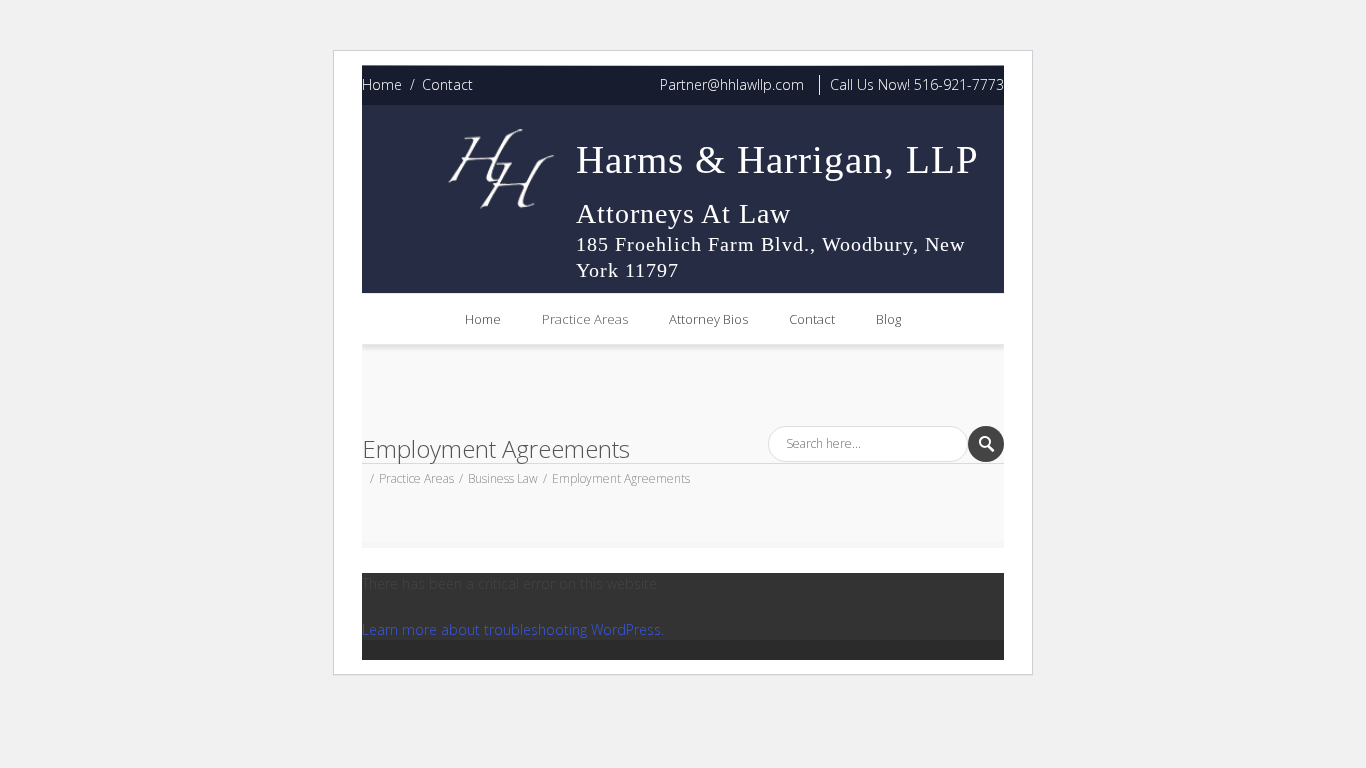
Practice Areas (585, 319)
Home (382, 84)
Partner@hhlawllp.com (732, 84)
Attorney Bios (708, 319)
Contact (447, 84)
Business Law (503, 478)
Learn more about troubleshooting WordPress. (513, 629)
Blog (888, 319)
